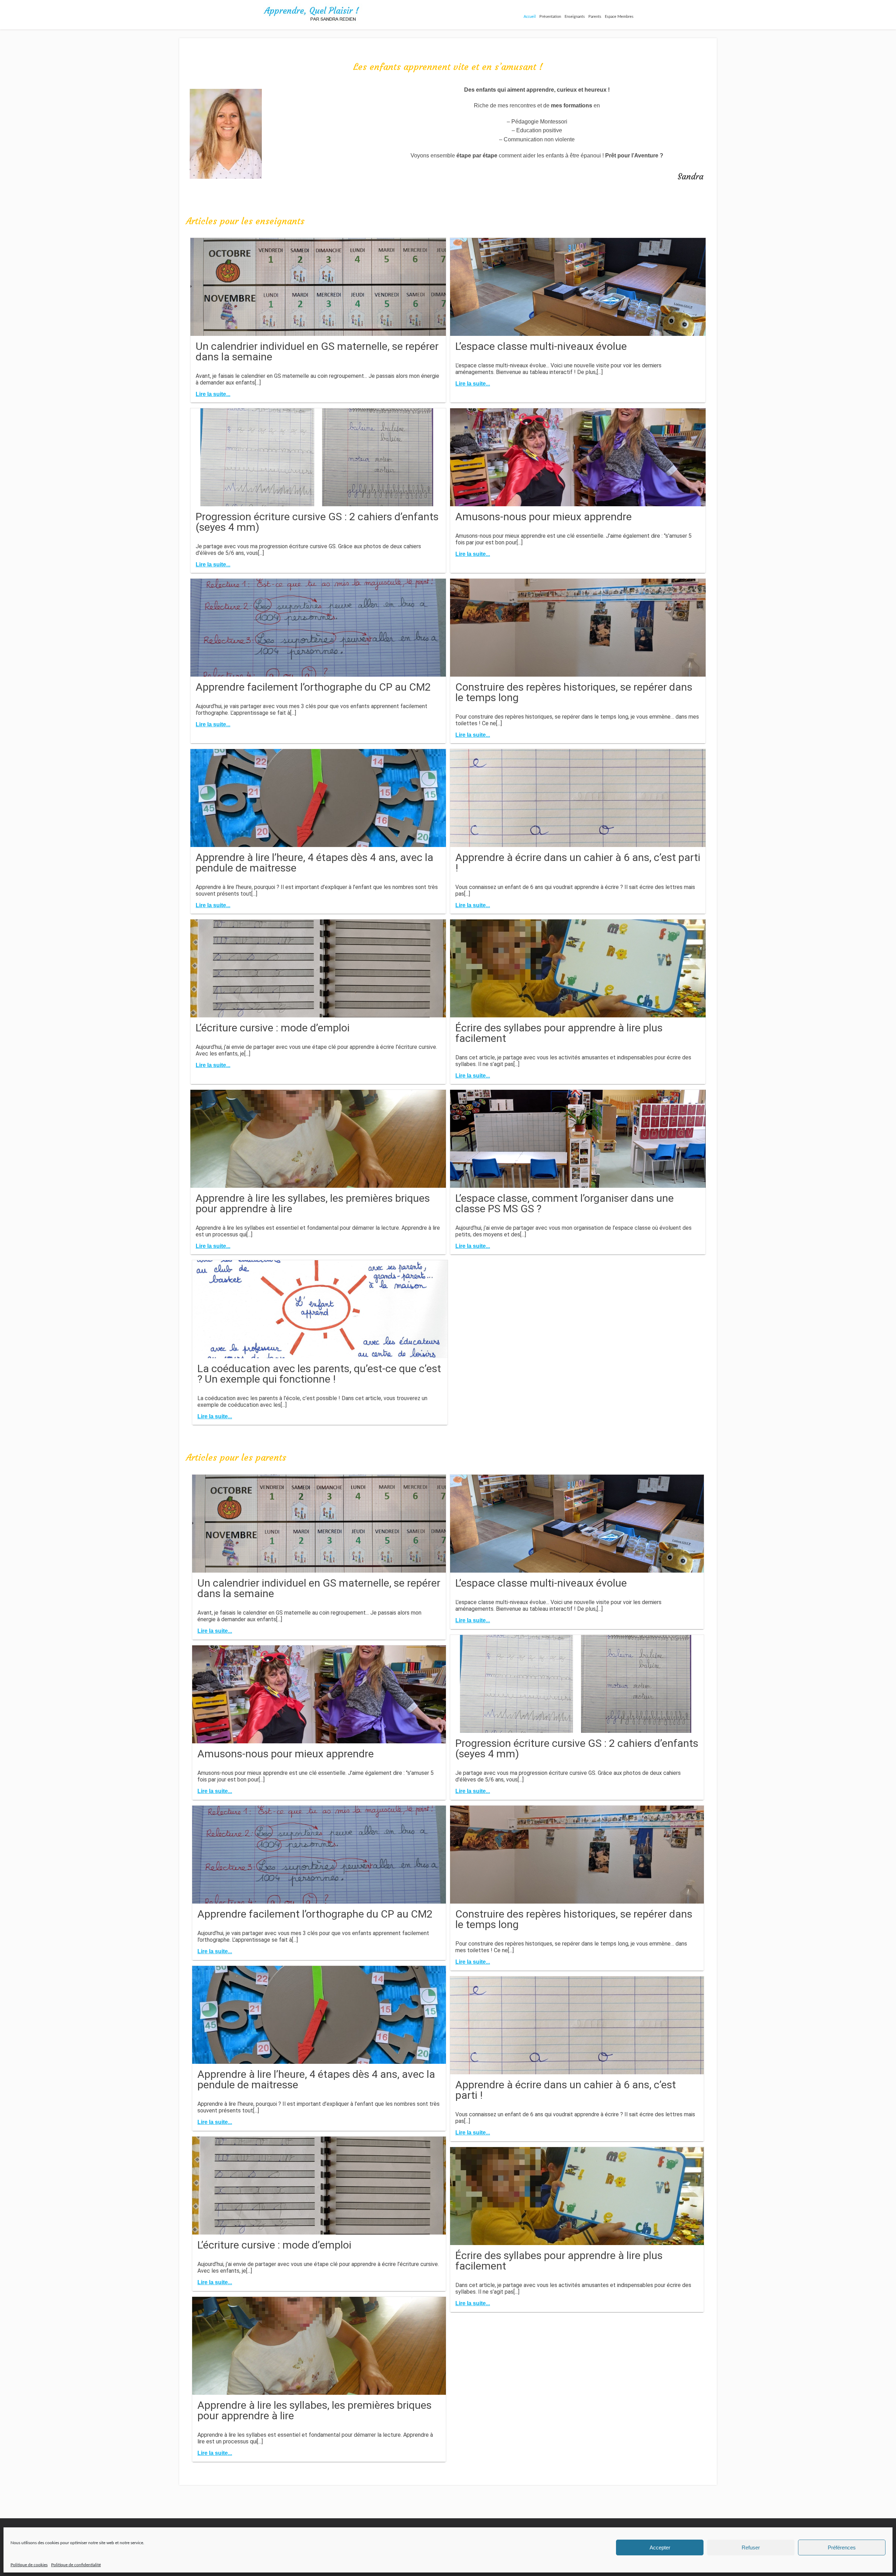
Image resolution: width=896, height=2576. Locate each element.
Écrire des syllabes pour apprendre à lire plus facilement (559, 1033)
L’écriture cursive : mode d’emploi (273, 1028)
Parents (595, 17)
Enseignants (575, 17)
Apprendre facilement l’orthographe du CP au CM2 (313, 687)
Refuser (751, 2547)
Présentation (550, 17)
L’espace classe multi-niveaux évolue (541, 346)
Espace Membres (619, 17)
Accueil (530, 17)
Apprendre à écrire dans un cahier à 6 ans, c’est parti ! (578, 863)
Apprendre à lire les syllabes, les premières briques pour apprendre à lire (313, 1203)
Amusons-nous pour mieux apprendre (544, 517)
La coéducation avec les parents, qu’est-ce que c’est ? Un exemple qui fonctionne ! (319, 1374)
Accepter (660, 2547)
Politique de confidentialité (76, 2565)
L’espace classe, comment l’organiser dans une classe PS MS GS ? (565, 1203)
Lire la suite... (213, 394)
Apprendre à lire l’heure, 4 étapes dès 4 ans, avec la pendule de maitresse (314, 863)
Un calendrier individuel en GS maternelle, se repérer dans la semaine (317, 351)
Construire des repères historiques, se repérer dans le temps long (574, 692)
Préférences (842, 2547)
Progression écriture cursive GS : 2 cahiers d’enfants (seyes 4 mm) (317, 522)
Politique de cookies (29, 2565)
